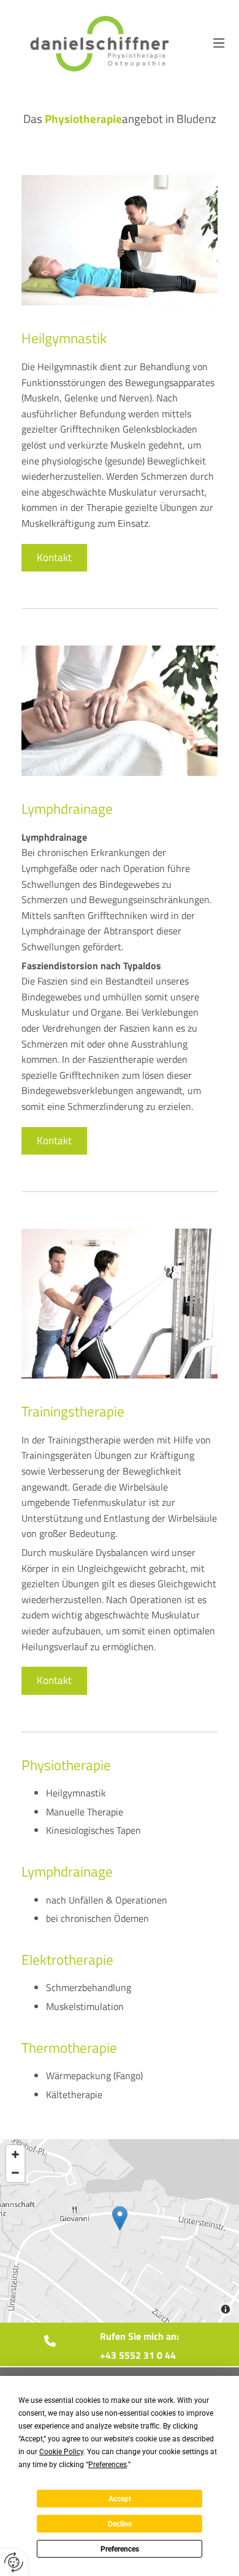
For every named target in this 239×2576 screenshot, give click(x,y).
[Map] (120, 2231)
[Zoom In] (15, 2154)
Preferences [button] (108, 2465)
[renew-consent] (14, 2562)
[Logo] (100, 44)
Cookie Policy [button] (61, 2452)
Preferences (120, 2549)
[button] (219, 43)
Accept (120, 2499)
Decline (120, 2524)
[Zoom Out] (15, 2173)
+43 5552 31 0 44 (138, 2355)
